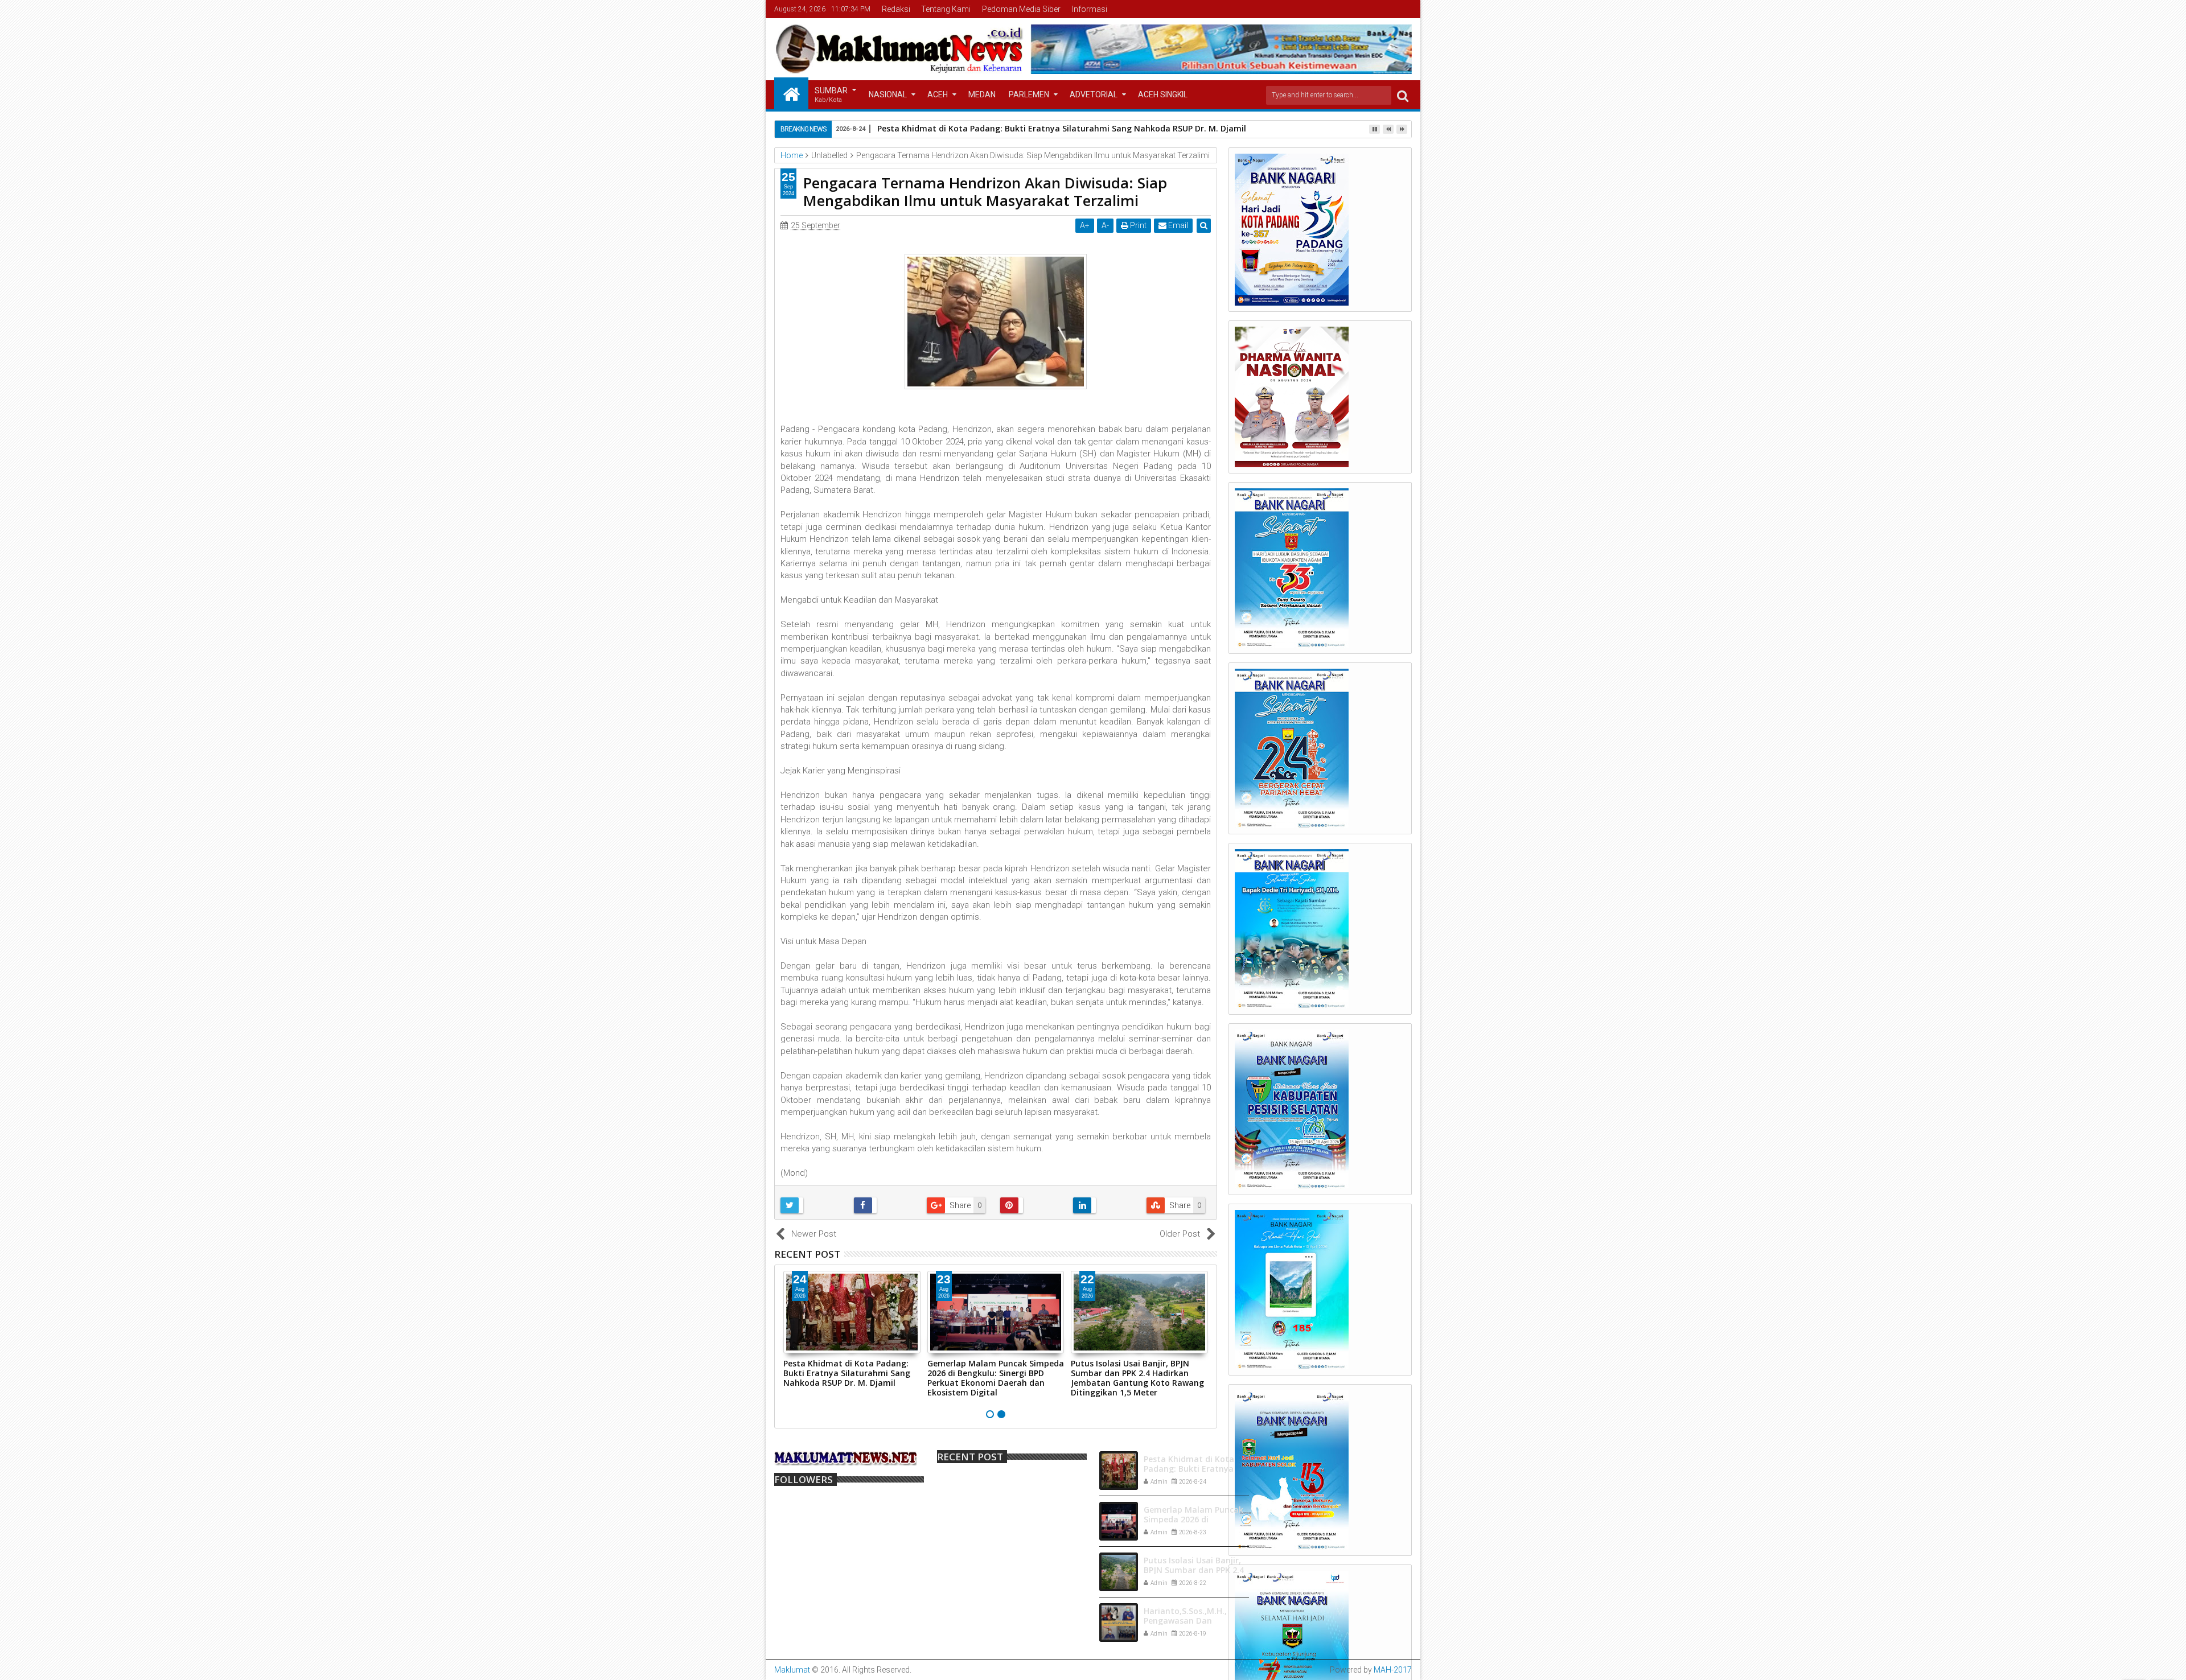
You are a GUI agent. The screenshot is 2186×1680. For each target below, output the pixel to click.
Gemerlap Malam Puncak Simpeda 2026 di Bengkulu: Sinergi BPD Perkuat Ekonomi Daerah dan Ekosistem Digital (996, 1378)
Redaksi (896, 9)
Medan (982, 94)
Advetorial (1094, 94)
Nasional (888, 94)
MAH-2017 (1393, 1670)
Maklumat (792, 1670)
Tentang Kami (946, 9)
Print (1137, 225)
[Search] (1403, 95)
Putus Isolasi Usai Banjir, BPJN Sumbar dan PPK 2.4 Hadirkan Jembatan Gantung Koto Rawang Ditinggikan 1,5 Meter (1137, 1378)
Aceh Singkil (1163, 94)
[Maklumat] (791, 93)
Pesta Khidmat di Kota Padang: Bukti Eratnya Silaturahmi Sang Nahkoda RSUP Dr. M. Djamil (847, 1373)
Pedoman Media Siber (1021, 9)
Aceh (938, 94)
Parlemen (1029, 94)
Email (1177, 225)
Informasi (1090, 9)
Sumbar (831, 95)
